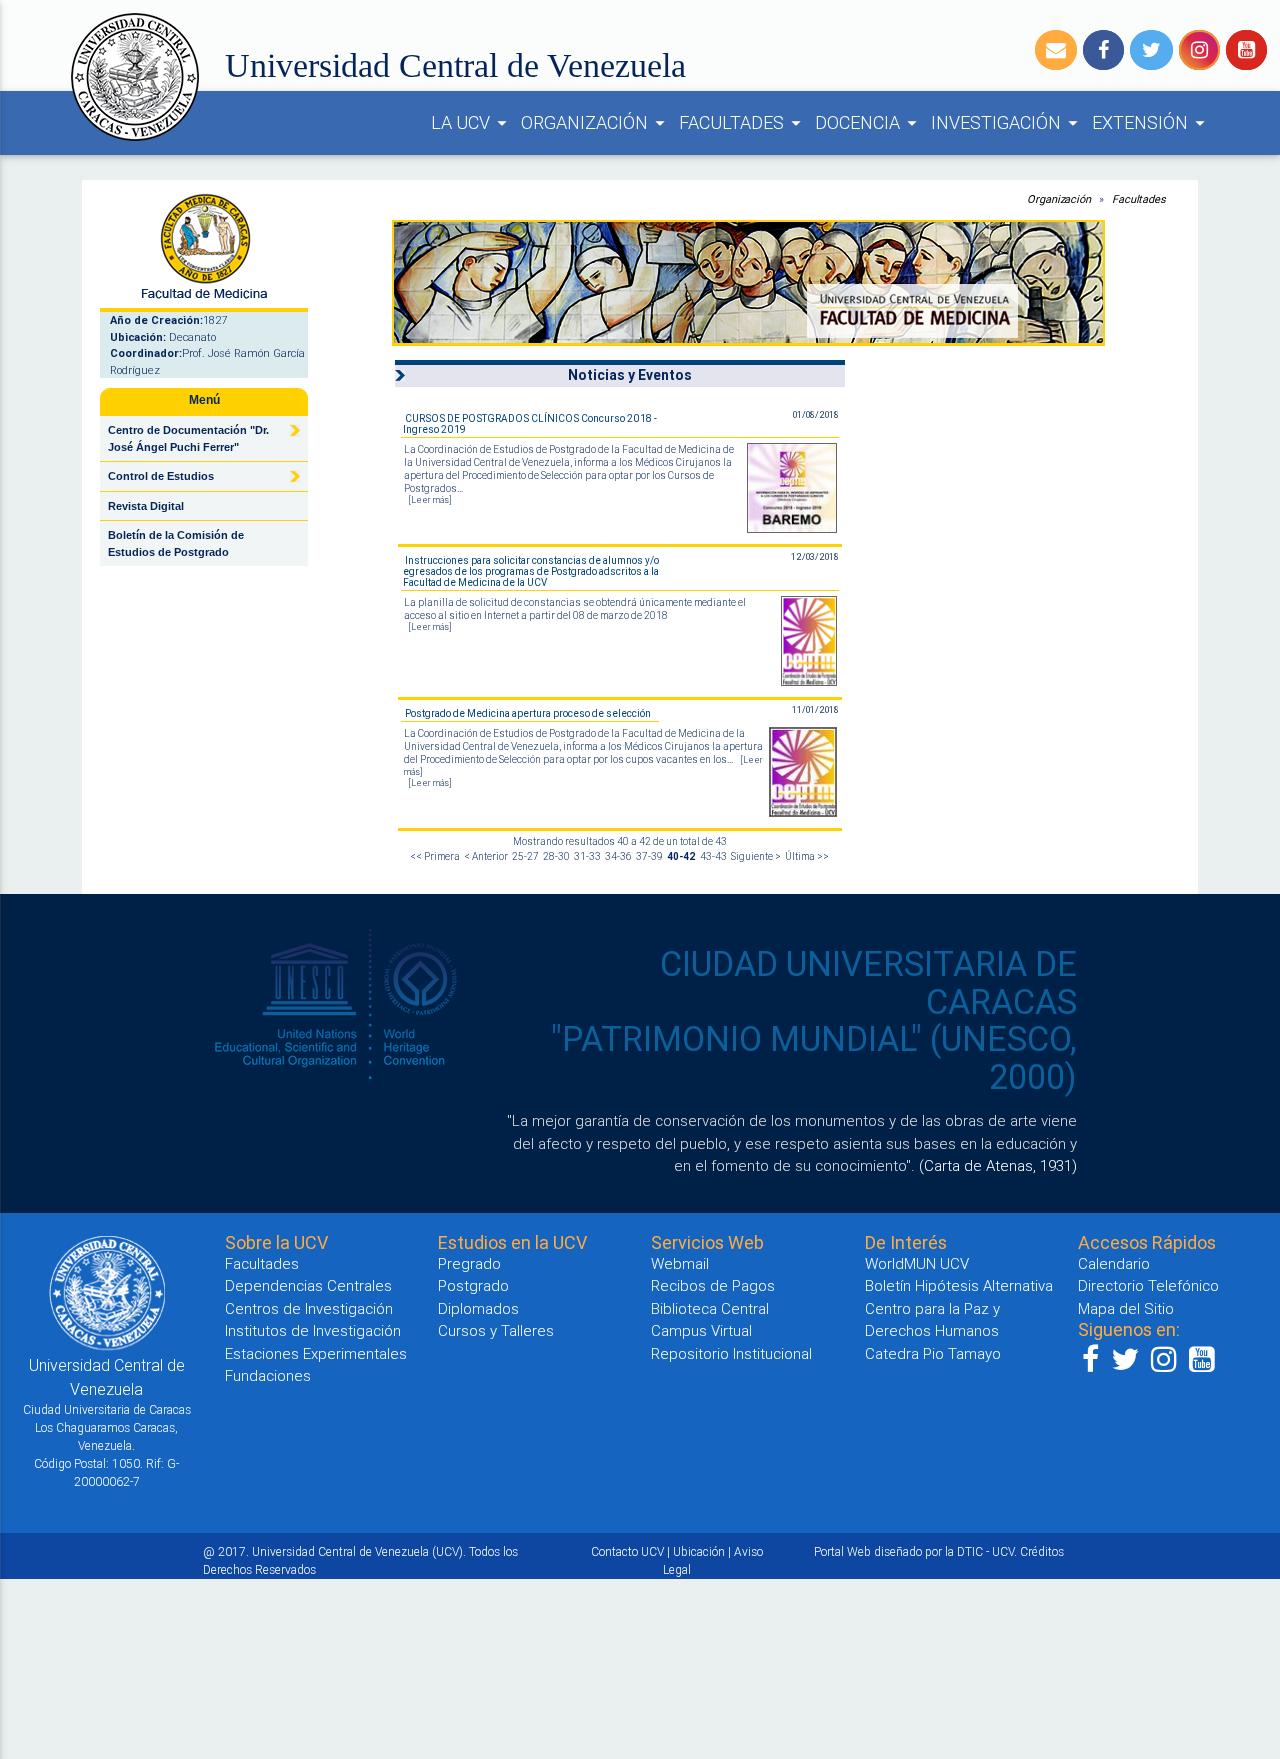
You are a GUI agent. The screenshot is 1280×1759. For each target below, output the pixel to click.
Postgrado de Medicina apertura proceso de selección (528, 713)
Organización (1059, 199)
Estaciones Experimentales (316, 1353)
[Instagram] (1199, 50)
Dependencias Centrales (308, 1285)
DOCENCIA (869, 122)
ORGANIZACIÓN (596, 122)
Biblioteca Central (710, 1308)
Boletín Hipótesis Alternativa (959, 1285)
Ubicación (699, 1551)
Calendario (1114, 1263)
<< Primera (435, 856)
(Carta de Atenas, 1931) (998, 1165)
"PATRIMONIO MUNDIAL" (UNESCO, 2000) (814, 1058)
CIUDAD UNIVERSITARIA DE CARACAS (868, 983)
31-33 (587, 856)
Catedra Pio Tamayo (933, 1353)
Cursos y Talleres (496, 1330)
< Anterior (486, 856)
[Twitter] (1151, 50)
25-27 (525, 856)
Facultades (1139, 199)
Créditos (1042, 1551)
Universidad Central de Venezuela (455, 65)
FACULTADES (743, 122)
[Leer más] (430, 500)
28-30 (556, 856)
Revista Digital (146, 506)
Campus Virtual (701, 1330)
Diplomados (478, 1308)
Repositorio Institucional (731, 1353)
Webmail (680, 1263)
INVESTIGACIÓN (1007, 122)
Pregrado (469, 1263)
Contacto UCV (627, 1551)
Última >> (807, 856)
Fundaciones (268, 1375)
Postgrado (473, 1285)
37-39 (649, 856)
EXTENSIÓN (1151, 122)
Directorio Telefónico (1148, 1285)
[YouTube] (1246, 50)
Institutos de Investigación (313, 1330)
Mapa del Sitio (1126, 1308)
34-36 (618, 856)
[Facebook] (1103, 50)
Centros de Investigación (309, 1308)
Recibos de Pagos (713, 1285)
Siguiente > (756, 856)
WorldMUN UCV (917, 1263)
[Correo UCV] (1056, 50)
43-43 (713, 856)
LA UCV (472, 122)
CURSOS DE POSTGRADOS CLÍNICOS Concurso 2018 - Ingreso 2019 (530, 424)
